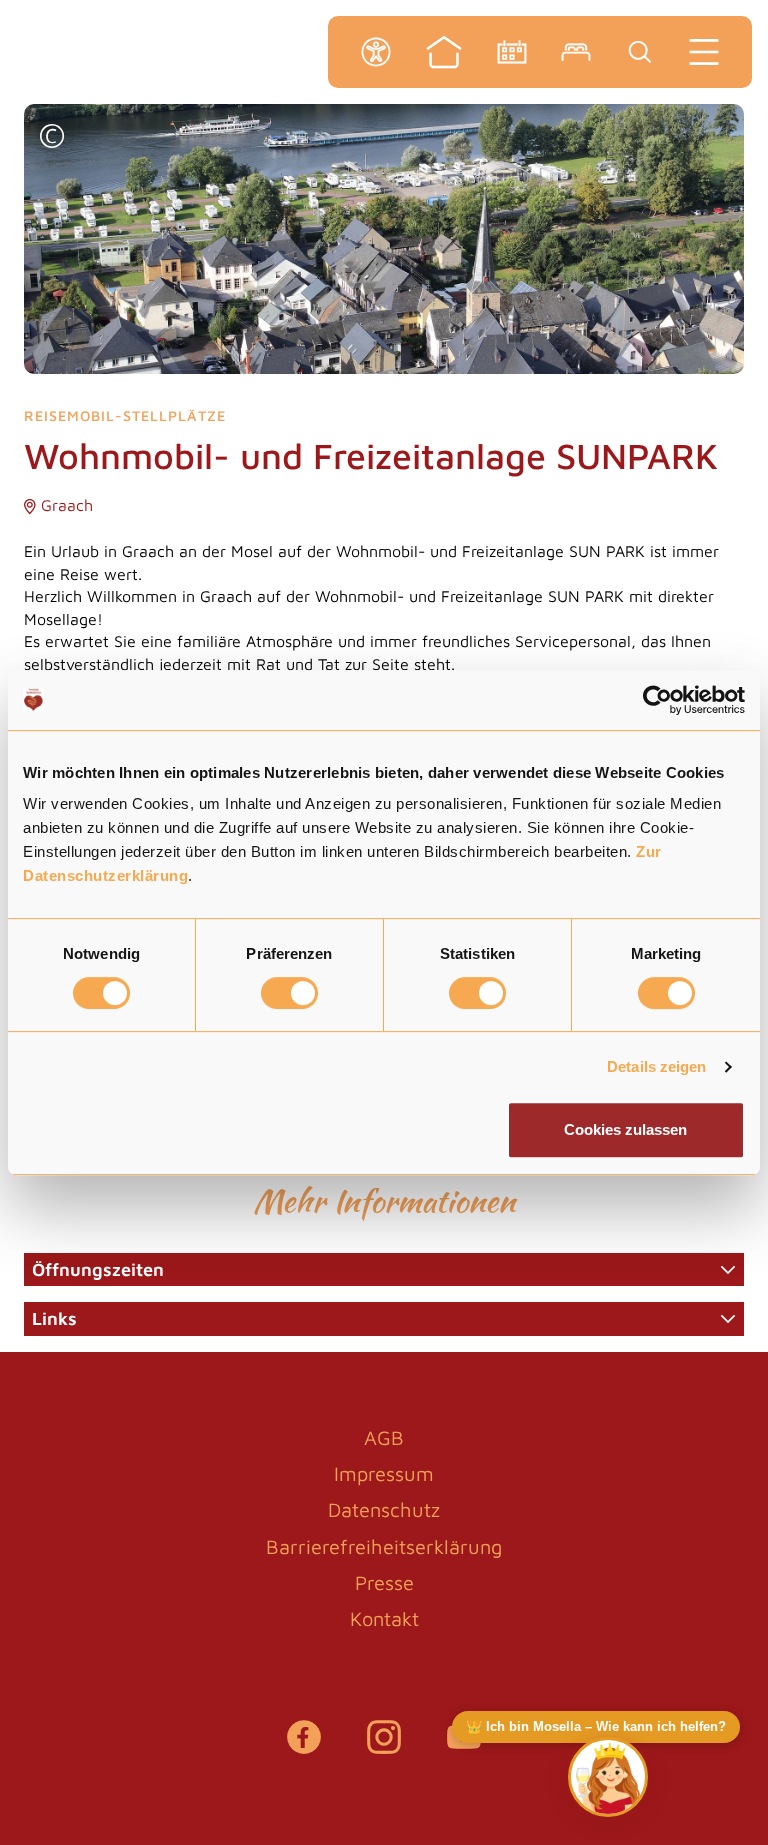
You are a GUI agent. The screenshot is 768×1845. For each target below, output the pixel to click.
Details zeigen (656, 1066)
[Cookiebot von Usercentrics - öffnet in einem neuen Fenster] (657, 700)
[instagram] (384, 1747)
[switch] (289, 993)
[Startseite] (444, 52)
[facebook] (304, 1747)
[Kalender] (512, 52)
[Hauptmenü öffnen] (704, 52)
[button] (52, 138)
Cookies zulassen (625, 1129)
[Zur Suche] (640, 52)
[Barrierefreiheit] (376, 52)
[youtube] (464, 1747)
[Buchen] (576, 52)
